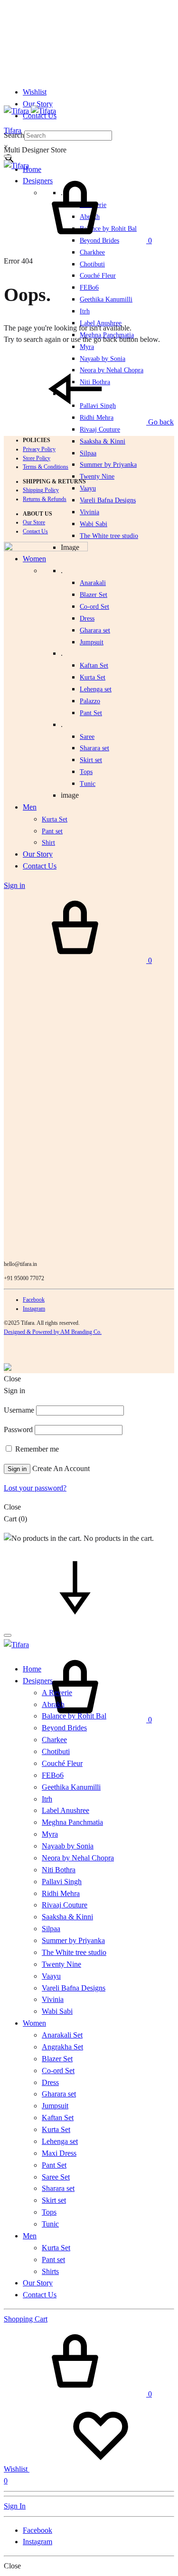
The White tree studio (109, 536)
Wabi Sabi (94, 524)
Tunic (50, 2224)
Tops (49, 2212)
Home (32, 169)
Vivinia (89, 512)
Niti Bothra (59, 1870)
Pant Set (91, 713)
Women (34, 2023)
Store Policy (37, 458)
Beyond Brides (64, 1728)
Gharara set (95, 630)
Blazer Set (94, 595)
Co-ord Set (94, 607)
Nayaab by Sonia (68, 1846)
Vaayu (88, 488)
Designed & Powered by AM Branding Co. (53, 1332)
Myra (87, 347)
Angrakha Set (62, 2047)
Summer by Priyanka (108, 465)
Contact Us (35, 531)
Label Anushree (66, 1810)
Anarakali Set (62, 2035)
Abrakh (53, 1704)
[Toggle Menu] (8, 156)
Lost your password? (35, 1488)
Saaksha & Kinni (103, 441)
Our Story (38, 104)
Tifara (13, 130)
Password (18, 1430)
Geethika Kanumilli (106, 299)
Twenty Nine (97, 477)
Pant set (53, 2260)
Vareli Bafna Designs (108, 500)
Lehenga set (96, 689)
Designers (38, 1681)
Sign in (17, 1469)
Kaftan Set (94, 665)
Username (19, 1410)
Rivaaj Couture (100, 429)
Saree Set (56, 2177)
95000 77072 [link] (29, 1278)
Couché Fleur (98, 276)
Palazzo (90, 701)
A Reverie (57, 1693)
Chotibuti (92, 264)
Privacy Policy (39, 449)
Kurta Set (93, 677)
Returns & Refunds (45, 499)
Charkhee (92, 252)
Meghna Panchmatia (72, 1822)
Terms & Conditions (46, 467)
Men (30, 2236)
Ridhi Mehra (61, 1893)
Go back (160, 422)
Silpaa (88, 453)
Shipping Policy (41, 490)
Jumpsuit (92, 642)
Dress (50, 2082)
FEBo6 (89, 288)
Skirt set (91, 760)
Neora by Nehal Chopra (78, 1858)
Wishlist (35, 92)
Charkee (54, 1740)
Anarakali (93, 583)
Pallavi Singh (62, 1882)
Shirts (50, 2271)
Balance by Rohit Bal (74, 1716)
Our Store (34, 522)
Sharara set (94, 748)
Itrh (85, 311)
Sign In (15, 2506)
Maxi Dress (59, 2153)
